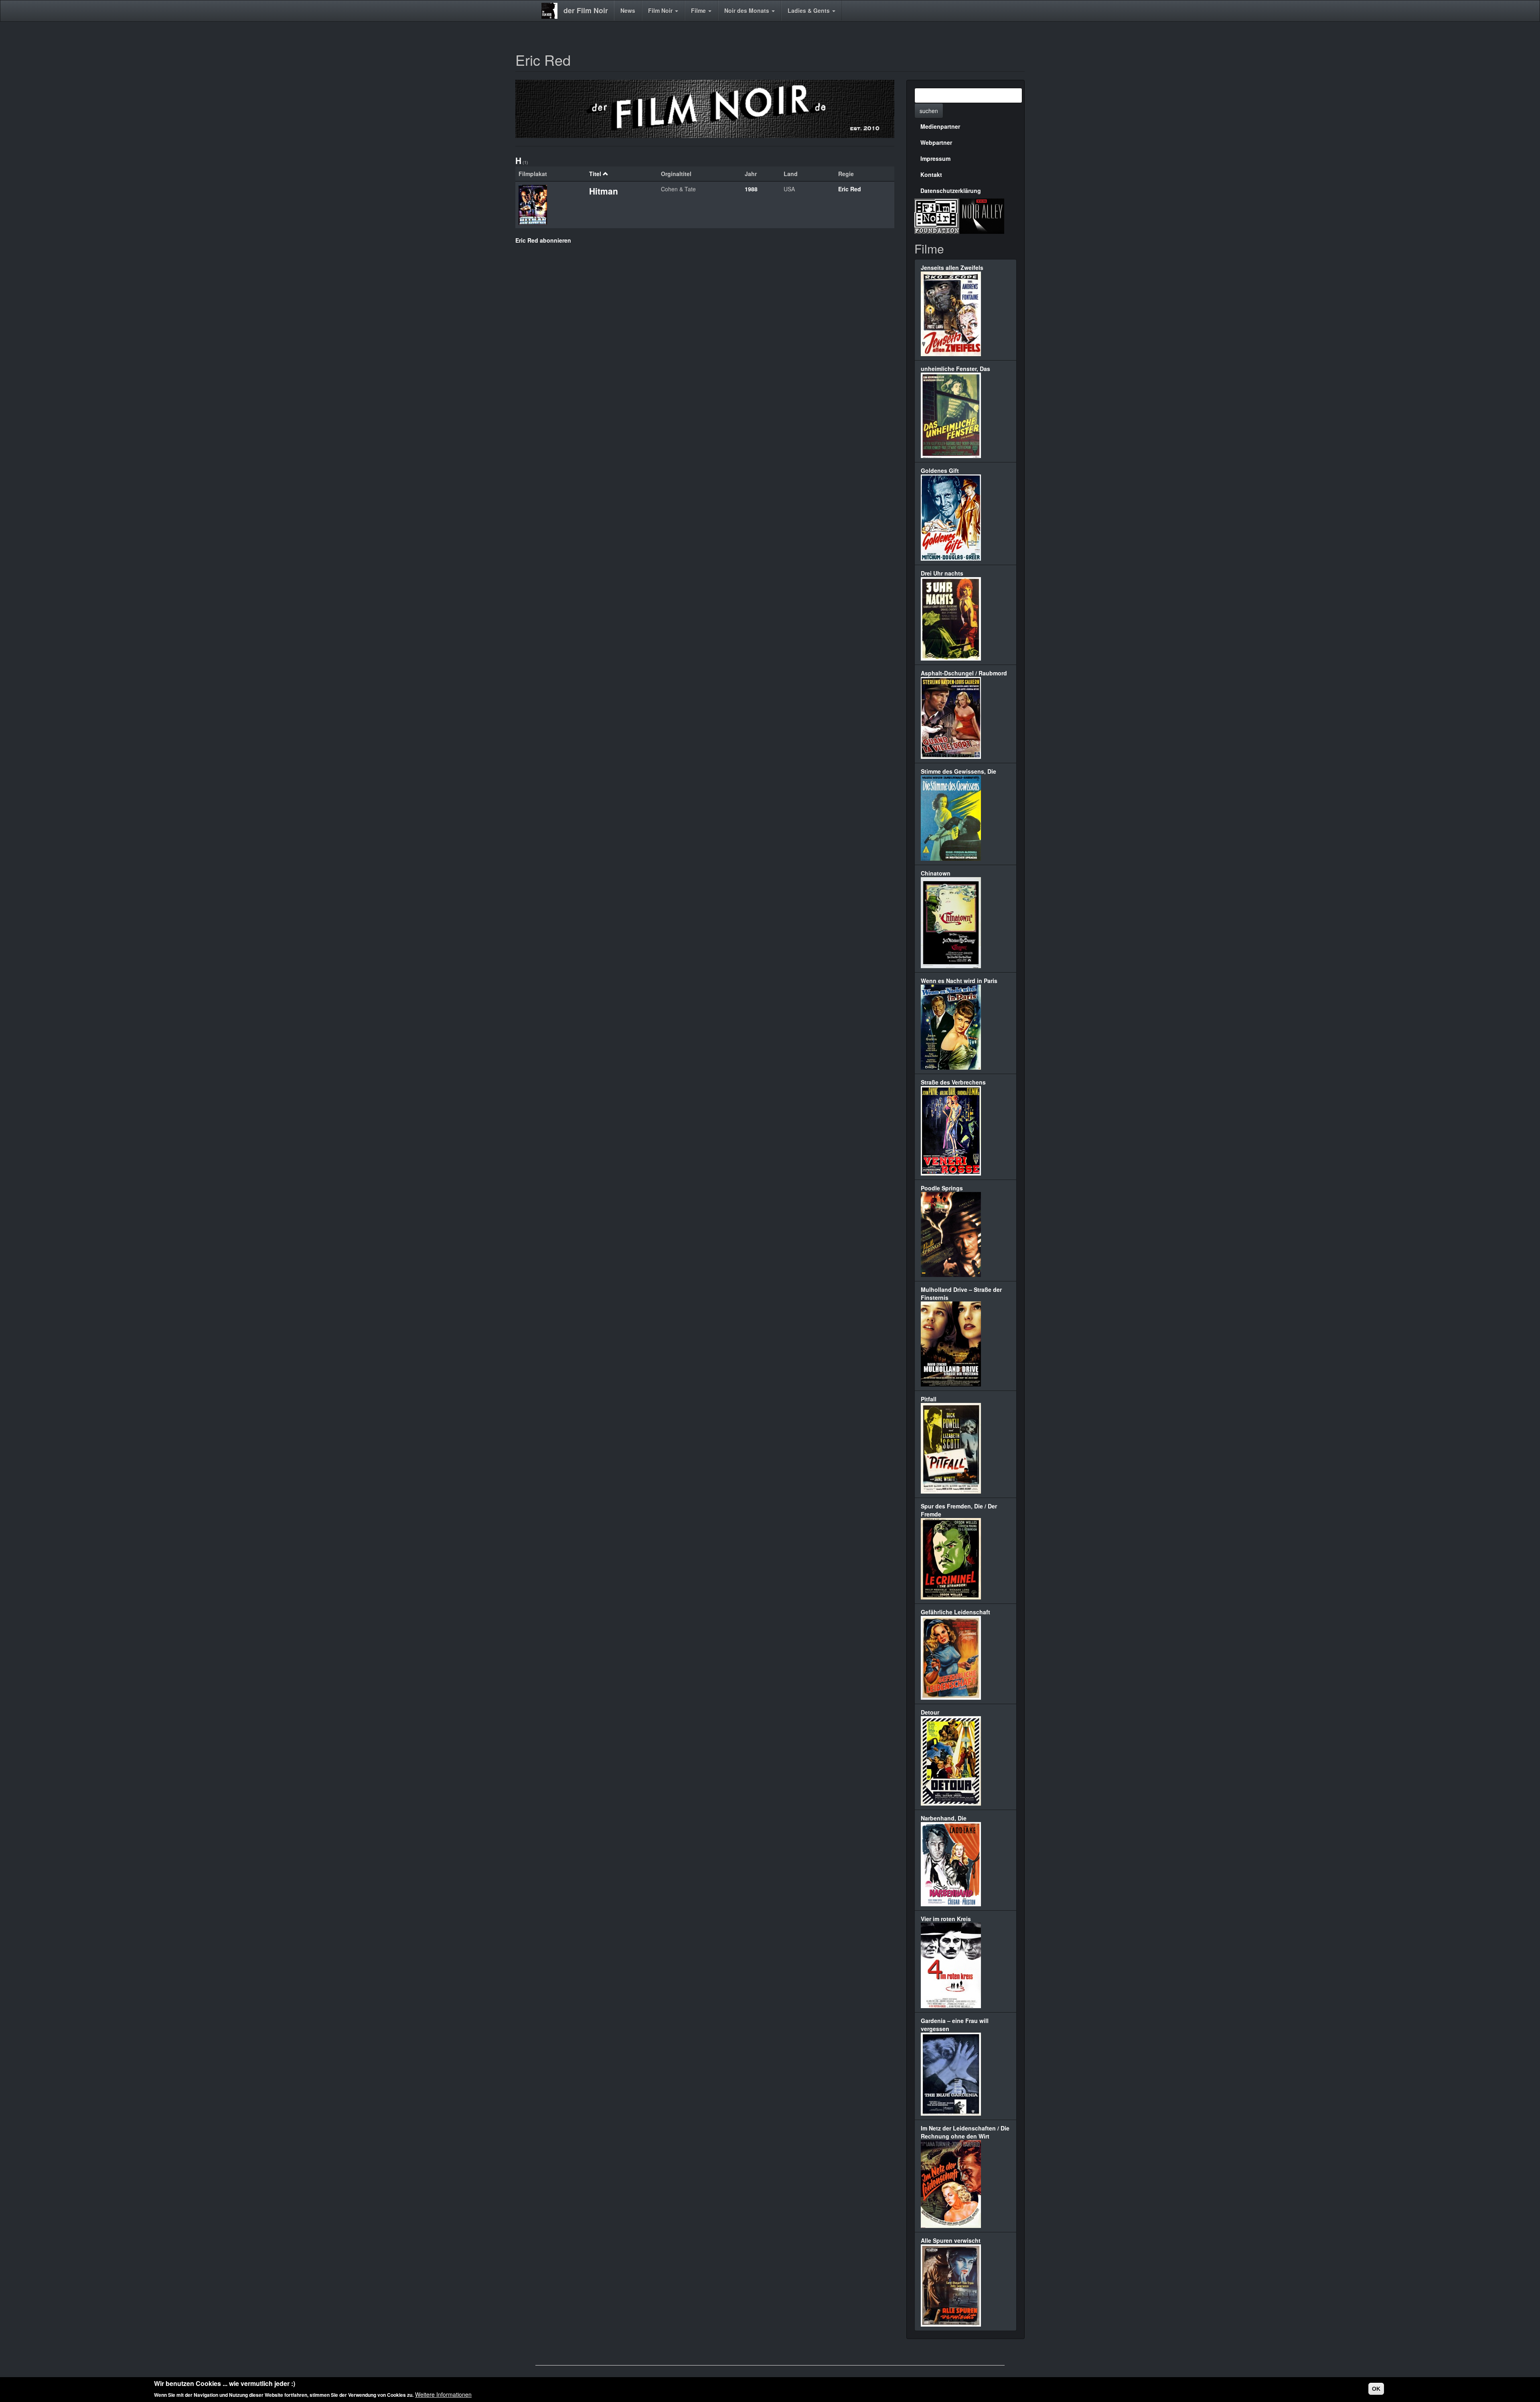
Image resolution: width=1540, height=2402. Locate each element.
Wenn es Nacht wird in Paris (959, 981)
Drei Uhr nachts (942, 573)
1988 (751, 189)
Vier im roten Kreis (946, 1919)
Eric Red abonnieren (543, 240)
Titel (595, 174)
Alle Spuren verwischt (951, 2240)
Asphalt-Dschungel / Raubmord (964, 673)
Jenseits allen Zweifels (952, 268)
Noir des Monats (748, 10)
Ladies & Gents (810, 10)
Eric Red (850, 189)
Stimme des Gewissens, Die (958, 771)
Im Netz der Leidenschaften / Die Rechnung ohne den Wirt (965, 2132)
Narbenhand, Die (944, 1818)
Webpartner (936, 142)
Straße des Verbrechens (953, 1082)
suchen (929, 111)
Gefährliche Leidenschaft (955, 1612)
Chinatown (936, 873)
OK (1376, 2389)
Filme (699, 10)
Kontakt (931, 174)
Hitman (604, 191)
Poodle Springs (942, 1188)
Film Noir (661, 10)
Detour (930, 1712)
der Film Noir (586, 10)
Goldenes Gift (940, 470)
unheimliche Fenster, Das (955, 369)
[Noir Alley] (982, 215)
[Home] (552, 11)
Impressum (935, 158)
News (628, 10)
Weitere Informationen (443, 2394)
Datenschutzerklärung (951, 191)
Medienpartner (940, 126)
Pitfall (929, 1399)
